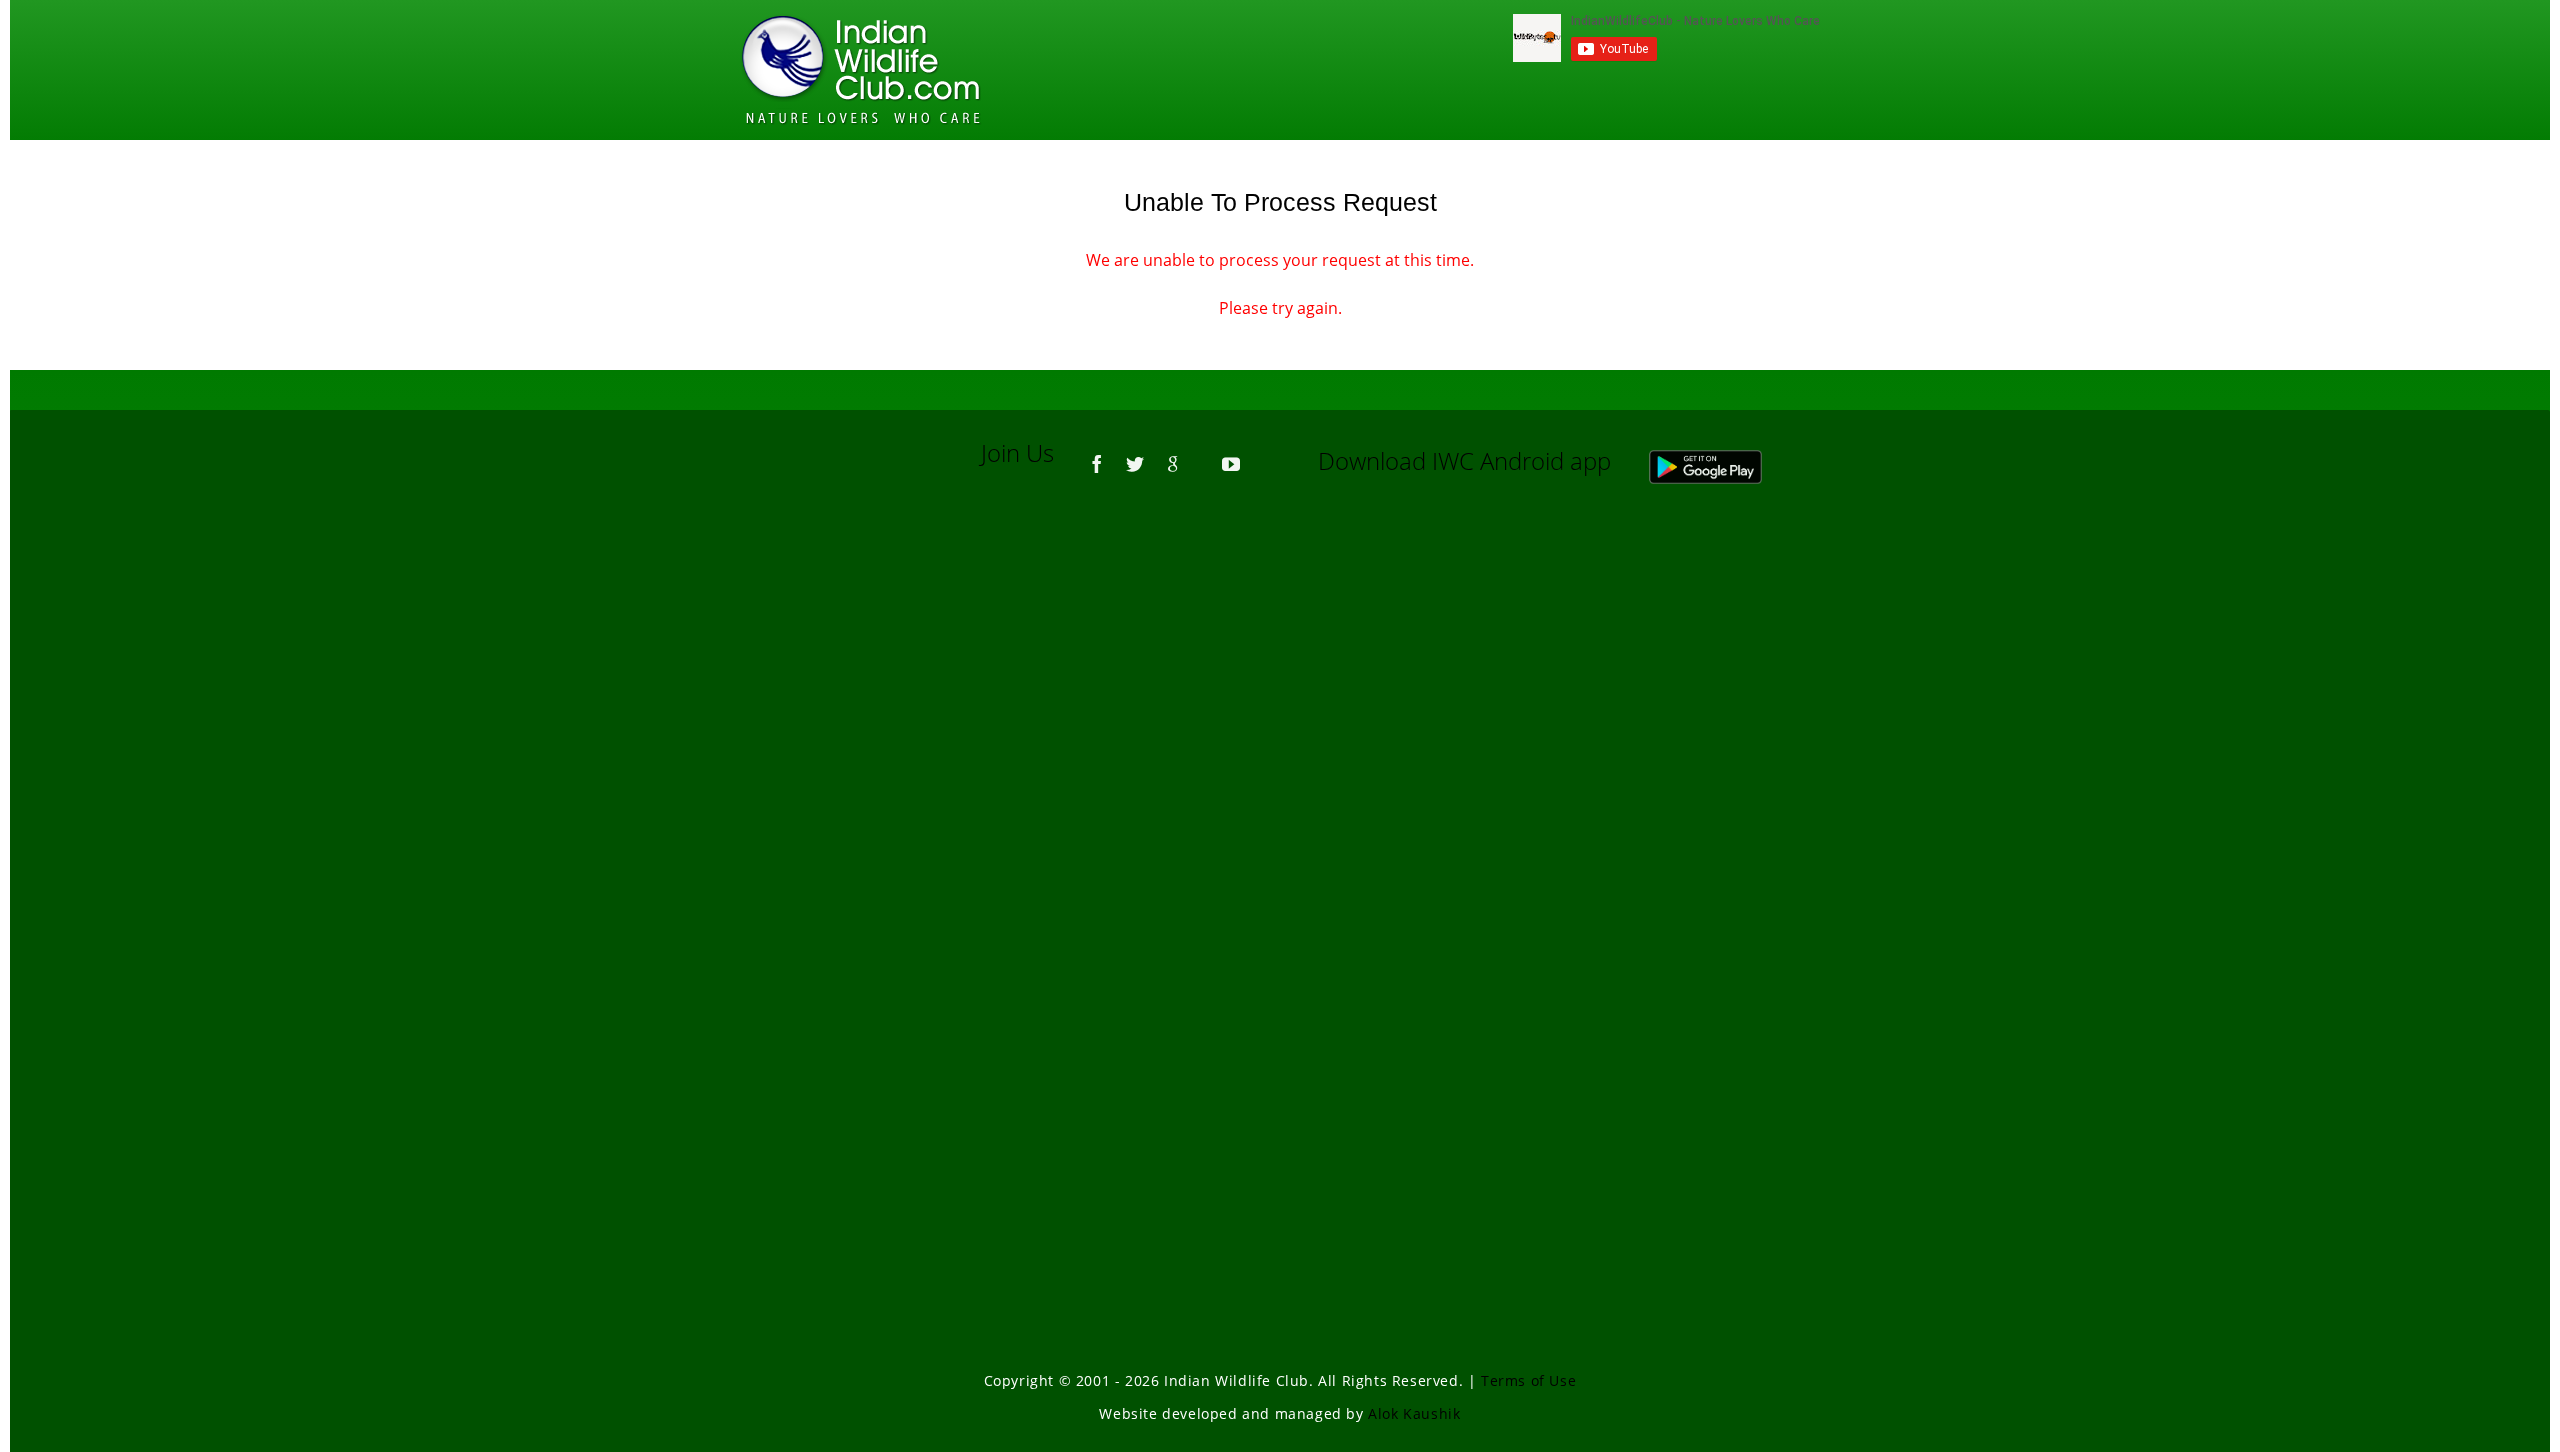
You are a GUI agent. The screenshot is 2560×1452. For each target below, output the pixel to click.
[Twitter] (1135, 455)
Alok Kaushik (1414, 1413)
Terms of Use (1528, 1380)
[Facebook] (1097, 455)
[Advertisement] (1280, 770)
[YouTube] (1231, 455)
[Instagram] (1260, 455)
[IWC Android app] (1725, 460)
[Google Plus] (1173, 455)
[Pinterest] (1202, 455)
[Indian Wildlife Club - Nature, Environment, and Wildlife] (861, 70)
